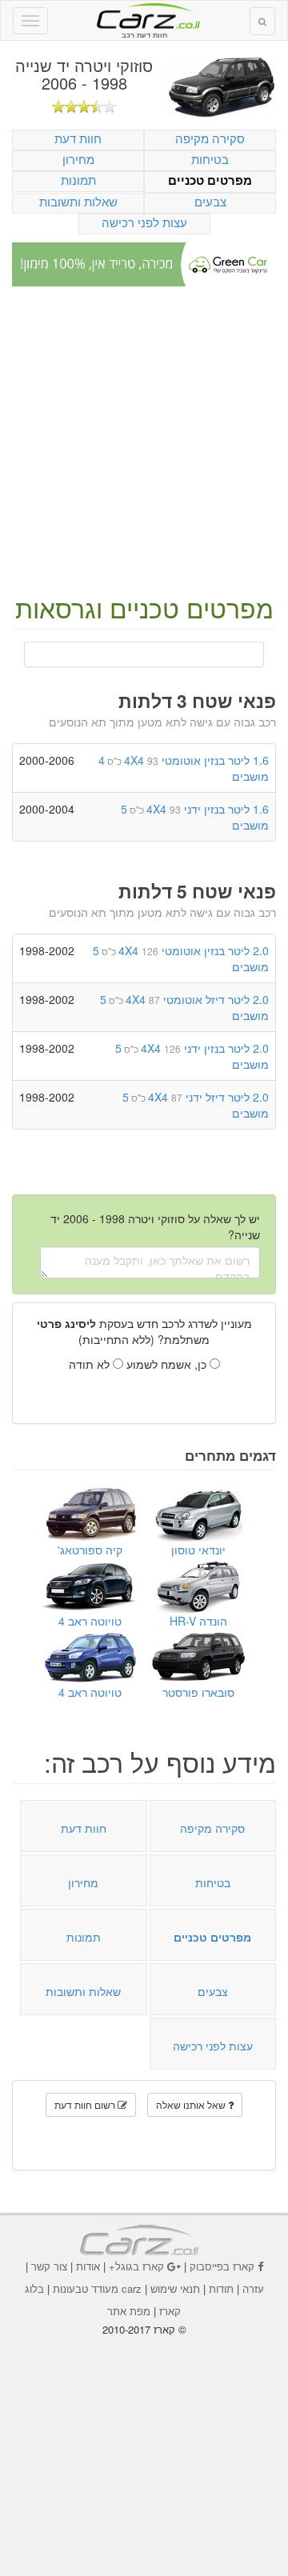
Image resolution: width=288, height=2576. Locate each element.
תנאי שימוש (175, 2288)
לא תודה (91, 1364)
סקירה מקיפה (210, 138)
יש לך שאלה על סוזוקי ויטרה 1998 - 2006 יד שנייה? (155, 1226)
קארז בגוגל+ (136, 2266)
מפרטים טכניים (210, 180)
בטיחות (210, 159)
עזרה (253, 2288)
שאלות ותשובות (78, 201)
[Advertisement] (144, 442)
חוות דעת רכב (144, 15)
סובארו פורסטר (198, 1692)
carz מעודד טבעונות (97, 2288)
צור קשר (49, 2266)
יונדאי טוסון (198, 1550)
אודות (88, 2266)
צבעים (210, 201)
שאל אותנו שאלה (192, 2104)
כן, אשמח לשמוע (168, 1364)
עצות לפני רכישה (144, 222)
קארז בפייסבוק (222, 2266)
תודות (221, 2288)
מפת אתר (129, 2311)
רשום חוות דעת (86, 2104)
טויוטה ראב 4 (90, 1621)
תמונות (78, 180)
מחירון (78, 159)
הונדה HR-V (198, 1621)
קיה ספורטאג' (90, 1550)
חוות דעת (78, 138)
